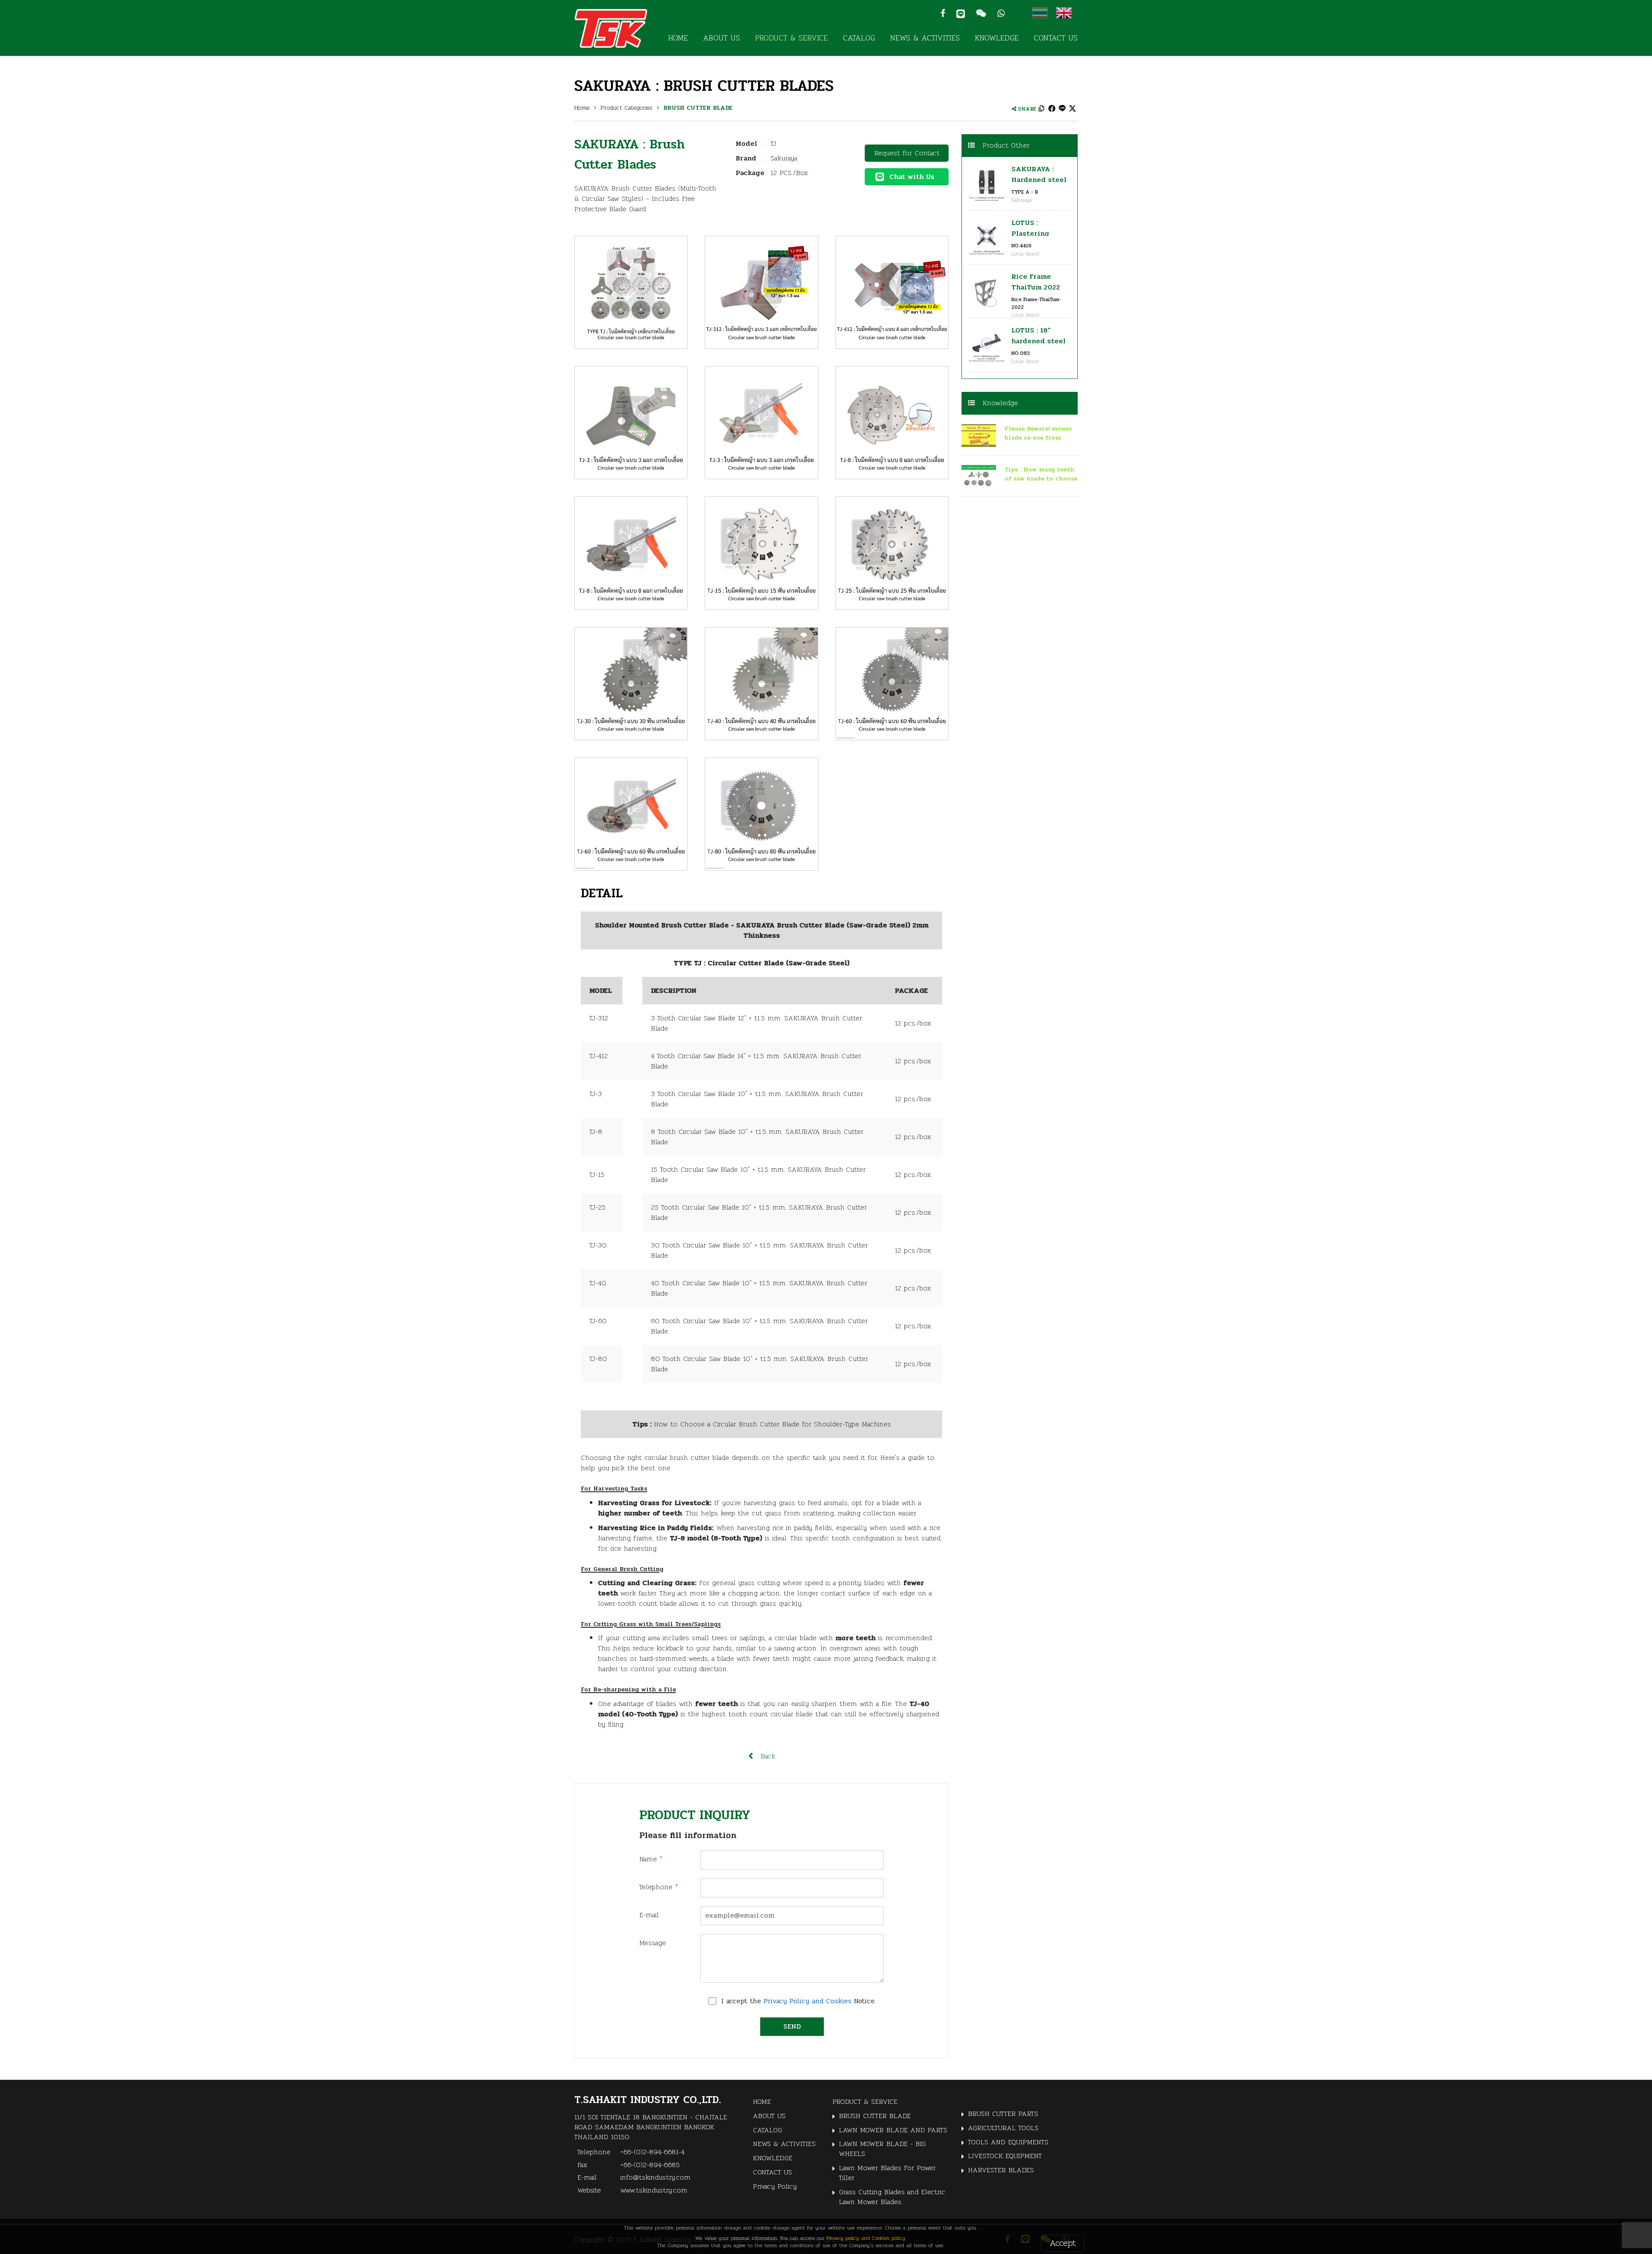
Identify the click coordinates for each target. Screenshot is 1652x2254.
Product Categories (627, 108)
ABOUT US (721, 38)
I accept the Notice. (799, 2001)
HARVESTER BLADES (1001, 2170)
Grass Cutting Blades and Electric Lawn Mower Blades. (892, 2197)
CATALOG (859, 38)
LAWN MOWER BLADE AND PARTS (893, 2130)
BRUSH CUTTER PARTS (1003, 2114)
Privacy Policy (775, 2186)
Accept (1063, 2243)
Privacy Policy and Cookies (808, 2001)
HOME (678, 38)
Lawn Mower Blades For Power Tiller (887, 2173)
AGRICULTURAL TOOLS (1003, 2128)
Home (582, 108)
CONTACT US (1056, 38)
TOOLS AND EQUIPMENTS (1008, 2142)
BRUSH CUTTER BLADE (698, 108)
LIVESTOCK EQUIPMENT (1005, 2156)
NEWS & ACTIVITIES (925, 38)
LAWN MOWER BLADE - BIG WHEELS (882, 2149)
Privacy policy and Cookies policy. (866, 2238)
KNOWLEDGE (997, 38)
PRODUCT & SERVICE (791, 38)
